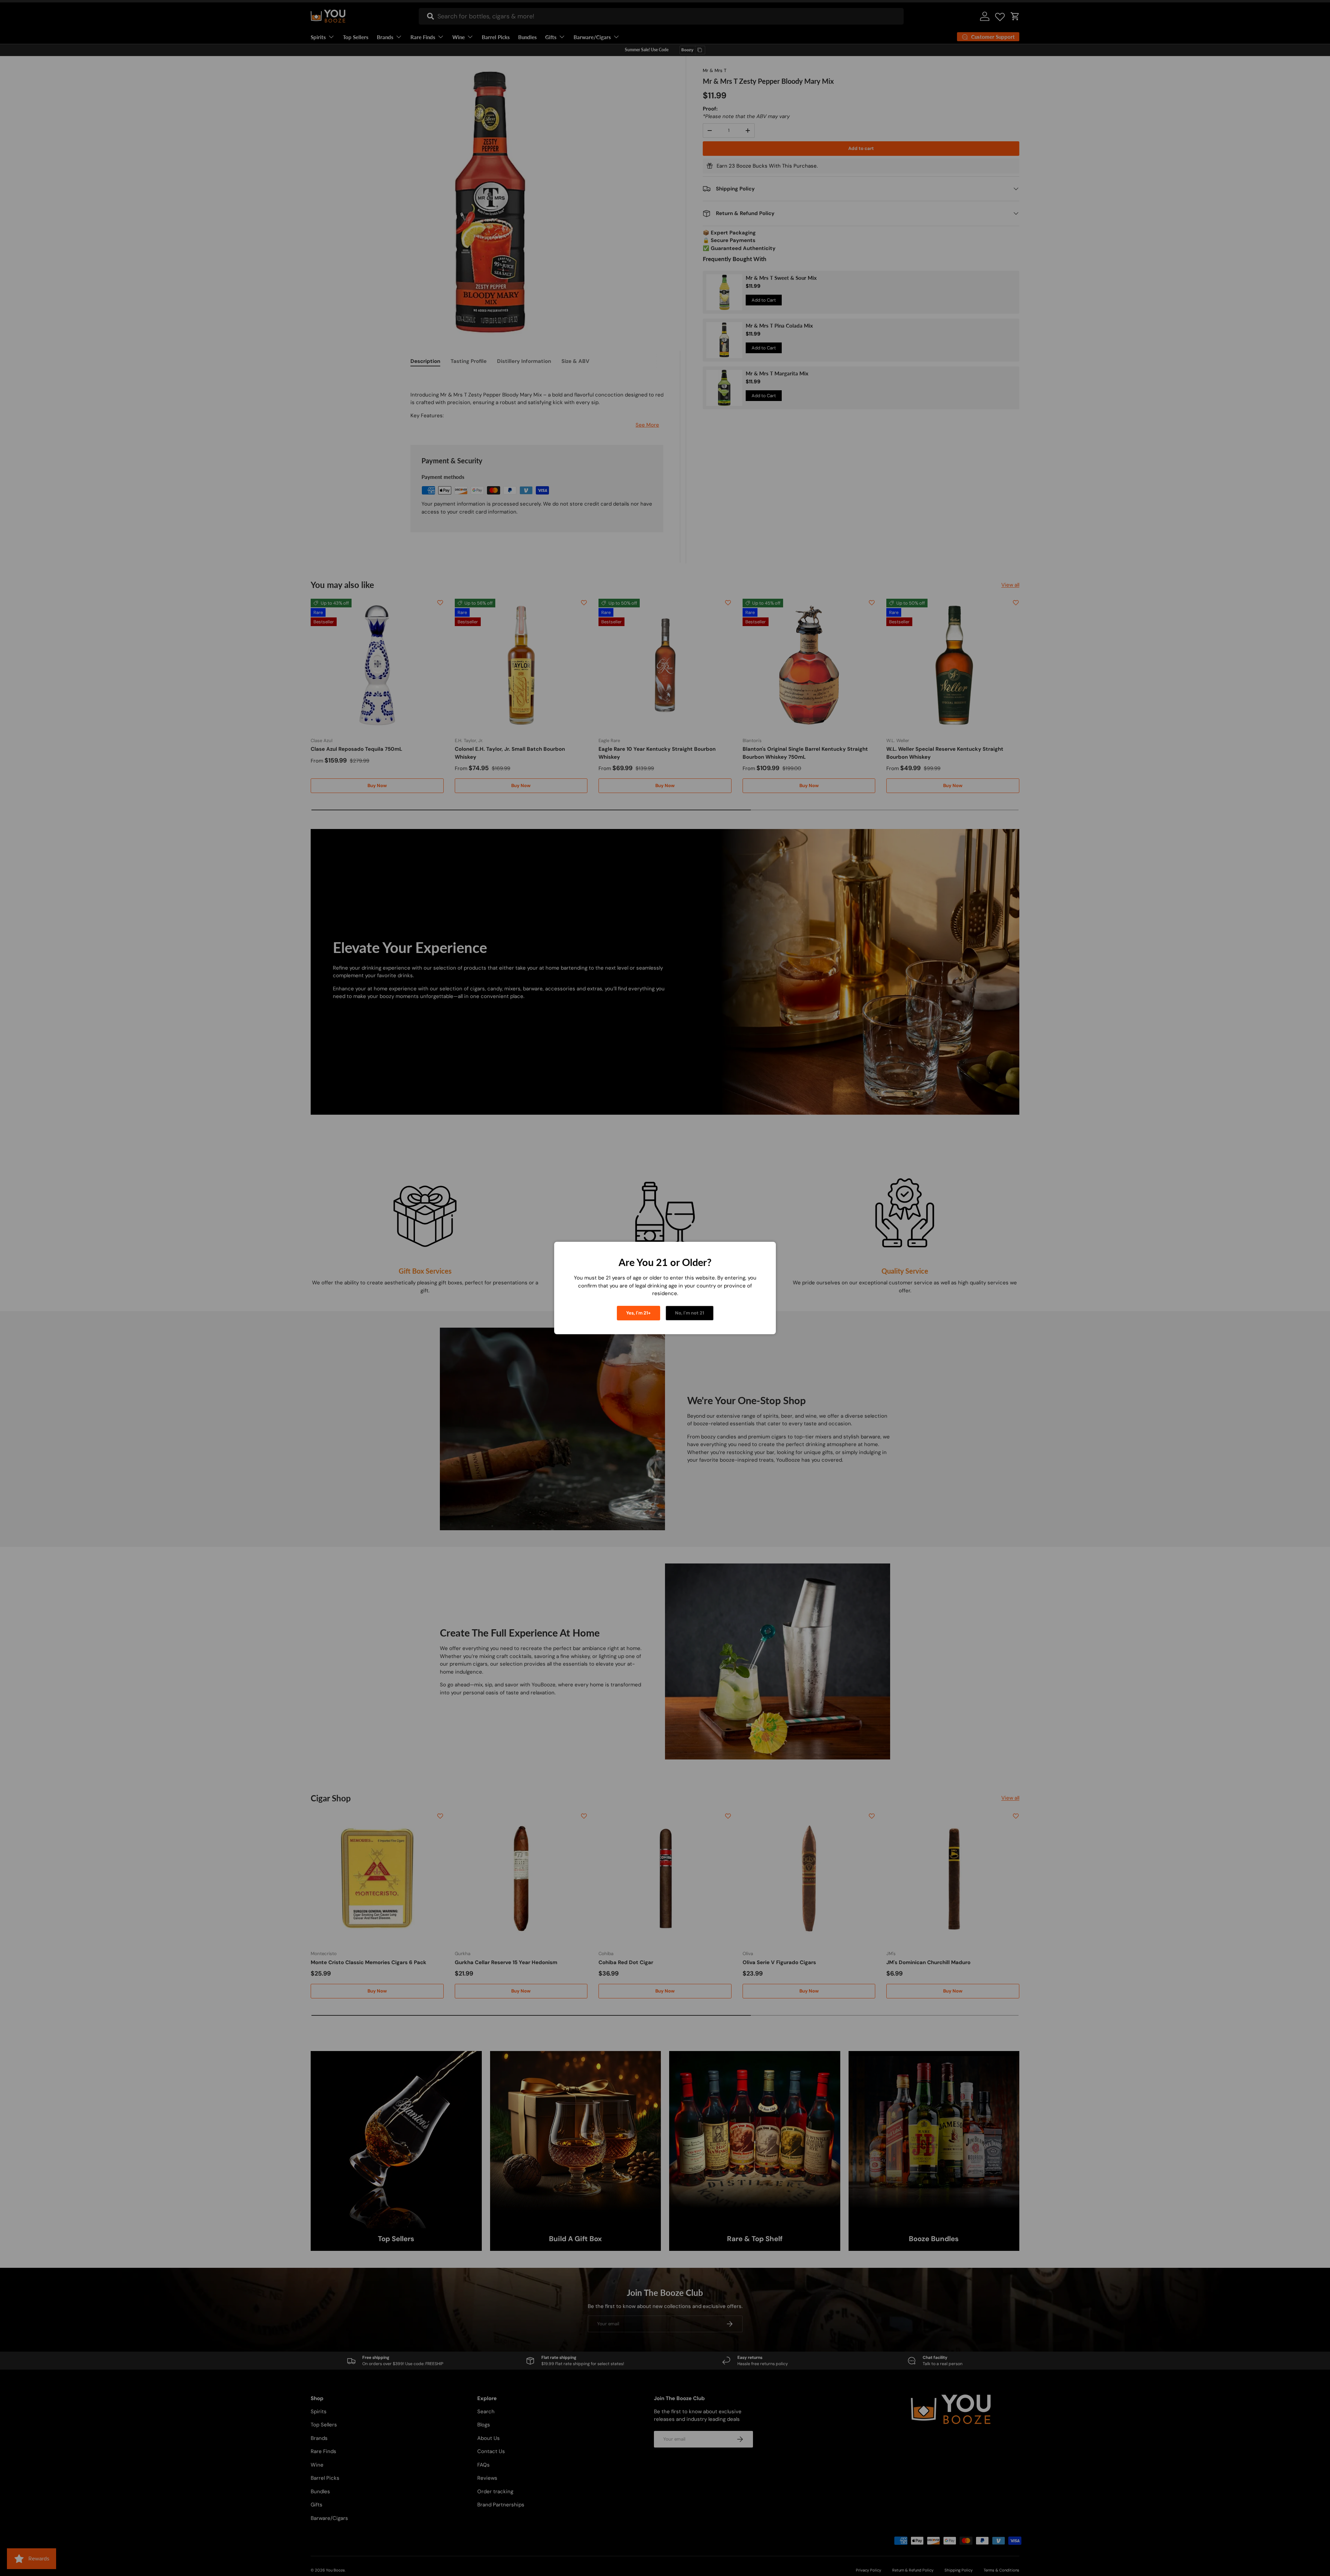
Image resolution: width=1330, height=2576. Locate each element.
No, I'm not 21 (690, 1313)
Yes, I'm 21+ (639, 1313)
